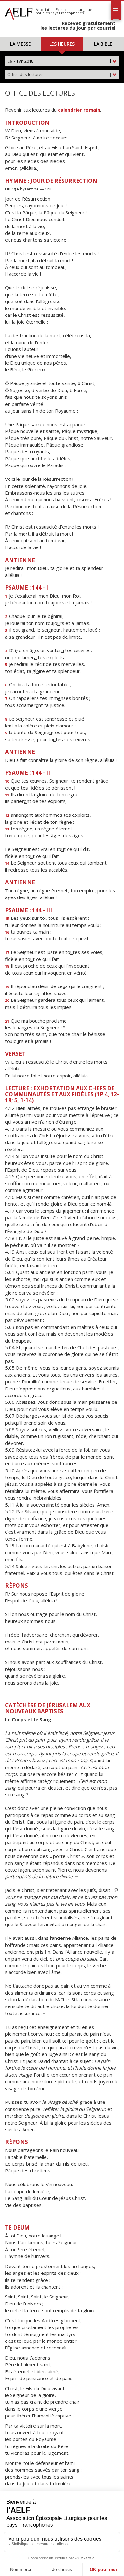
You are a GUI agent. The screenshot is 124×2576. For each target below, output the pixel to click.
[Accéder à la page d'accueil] (19, 12)
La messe (21, 44)
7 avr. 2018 (59, 61)
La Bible (103, 44)
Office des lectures (59, 74)
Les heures (62, 44)
